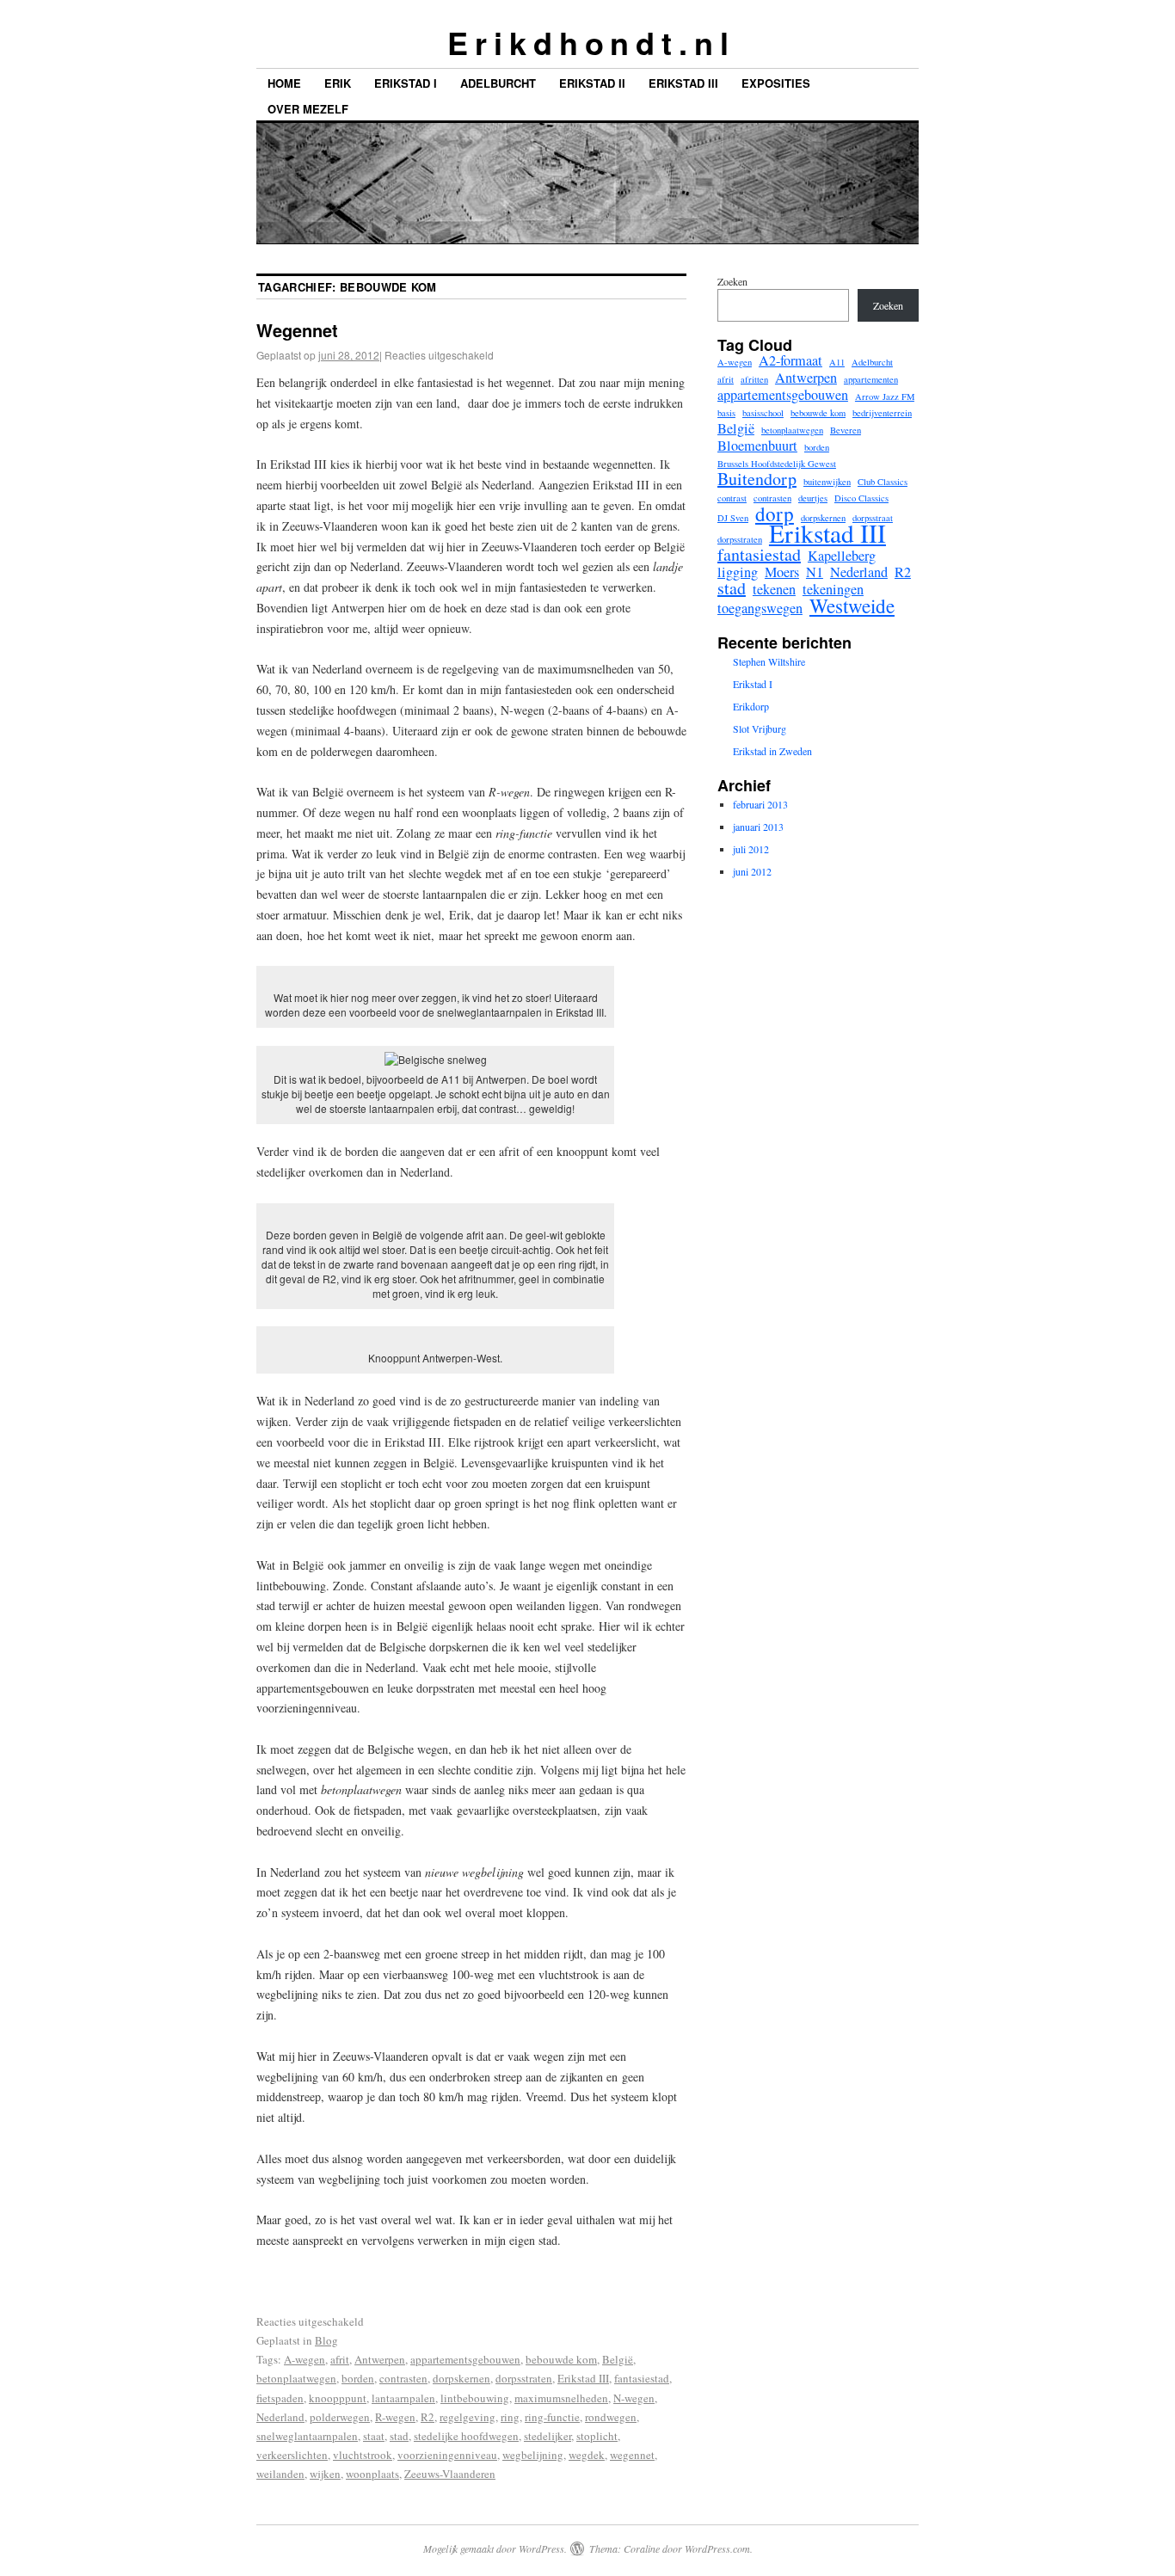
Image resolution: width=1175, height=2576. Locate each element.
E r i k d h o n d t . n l (587, 42)
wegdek (587, 2455)
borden (358, 2378)
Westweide (852, 606)
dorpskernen (461, 2378)
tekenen (774, 589)
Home (284, 83)
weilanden (280, 2474)
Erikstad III (683, 83)
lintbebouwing (475, 2398)
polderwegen (340, 2417)
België (618, 2359)
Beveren (846, 430)
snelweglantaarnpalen (307, 2436)
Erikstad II (592, 83)
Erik (338, 83)
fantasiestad (642, 2378)
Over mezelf (308, 109)
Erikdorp (751, 706)
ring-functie (552, 2417)
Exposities (776, 83)
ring (510, 2417)
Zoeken (732, 281)
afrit (340, 2359)
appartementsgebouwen (465, 2359)
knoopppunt (338, 2398)
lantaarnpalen (403, 2398)
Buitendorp (757, 479)
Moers (782, 572)
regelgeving (468, 2417)
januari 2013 (758, 827)
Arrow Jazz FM (885, 397)
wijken (325, 2474)
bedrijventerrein (882, 413)
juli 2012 (751, 849)
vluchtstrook (363, 2455)
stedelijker (548, 2436)
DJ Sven (733, 518)
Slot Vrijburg (760, 729)
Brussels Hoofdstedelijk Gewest (777, 464)
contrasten (403, 2378)
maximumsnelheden (561, 2398)
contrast (732, 498)
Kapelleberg (842, 556)
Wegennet (297, 330)
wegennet (632, 2455)
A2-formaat (791, 360)
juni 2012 (752, 871)
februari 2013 (760, 804)
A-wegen (305, 2359)
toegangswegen (760, 608)
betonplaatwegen (296, 2378)
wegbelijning (533, 2455)
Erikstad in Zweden (772, 751)
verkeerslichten (292, 2455)
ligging (738, 572)
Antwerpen (380, 2359)
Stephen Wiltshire (769, 661)
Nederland (280, 2417)
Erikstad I (406, 83)
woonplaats (372, 2474)
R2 (428, 2417)
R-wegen (395, 2417)
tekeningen (833, 589)
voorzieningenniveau (447, 2455)
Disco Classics (861, 498)
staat (374, 2436)
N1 (815, 572)
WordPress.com (717, 2548)
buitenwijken (827, 482)
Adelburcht (498, 83)
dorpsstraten (524, 2378)
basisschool (763, 413)
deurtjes (813, 498)
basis (726, 413)
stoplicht (597, 2436)
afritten (754, 379)
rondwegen (611, 2417)
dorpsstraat (873, 518)
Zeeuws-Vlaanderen (450, 2474)
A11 (837, 362)
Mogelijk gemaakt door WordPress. (495, 2548)
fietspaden (280, 2398)
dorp (775, 513)
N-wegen (634, 2398)
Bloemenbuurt (757, 446)
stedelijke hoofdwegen (466, 2436)
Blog (326, 2340)
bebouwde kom (561, 2359)
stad (399, 2436)
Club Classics (883, 482)
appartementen (871, 379)
